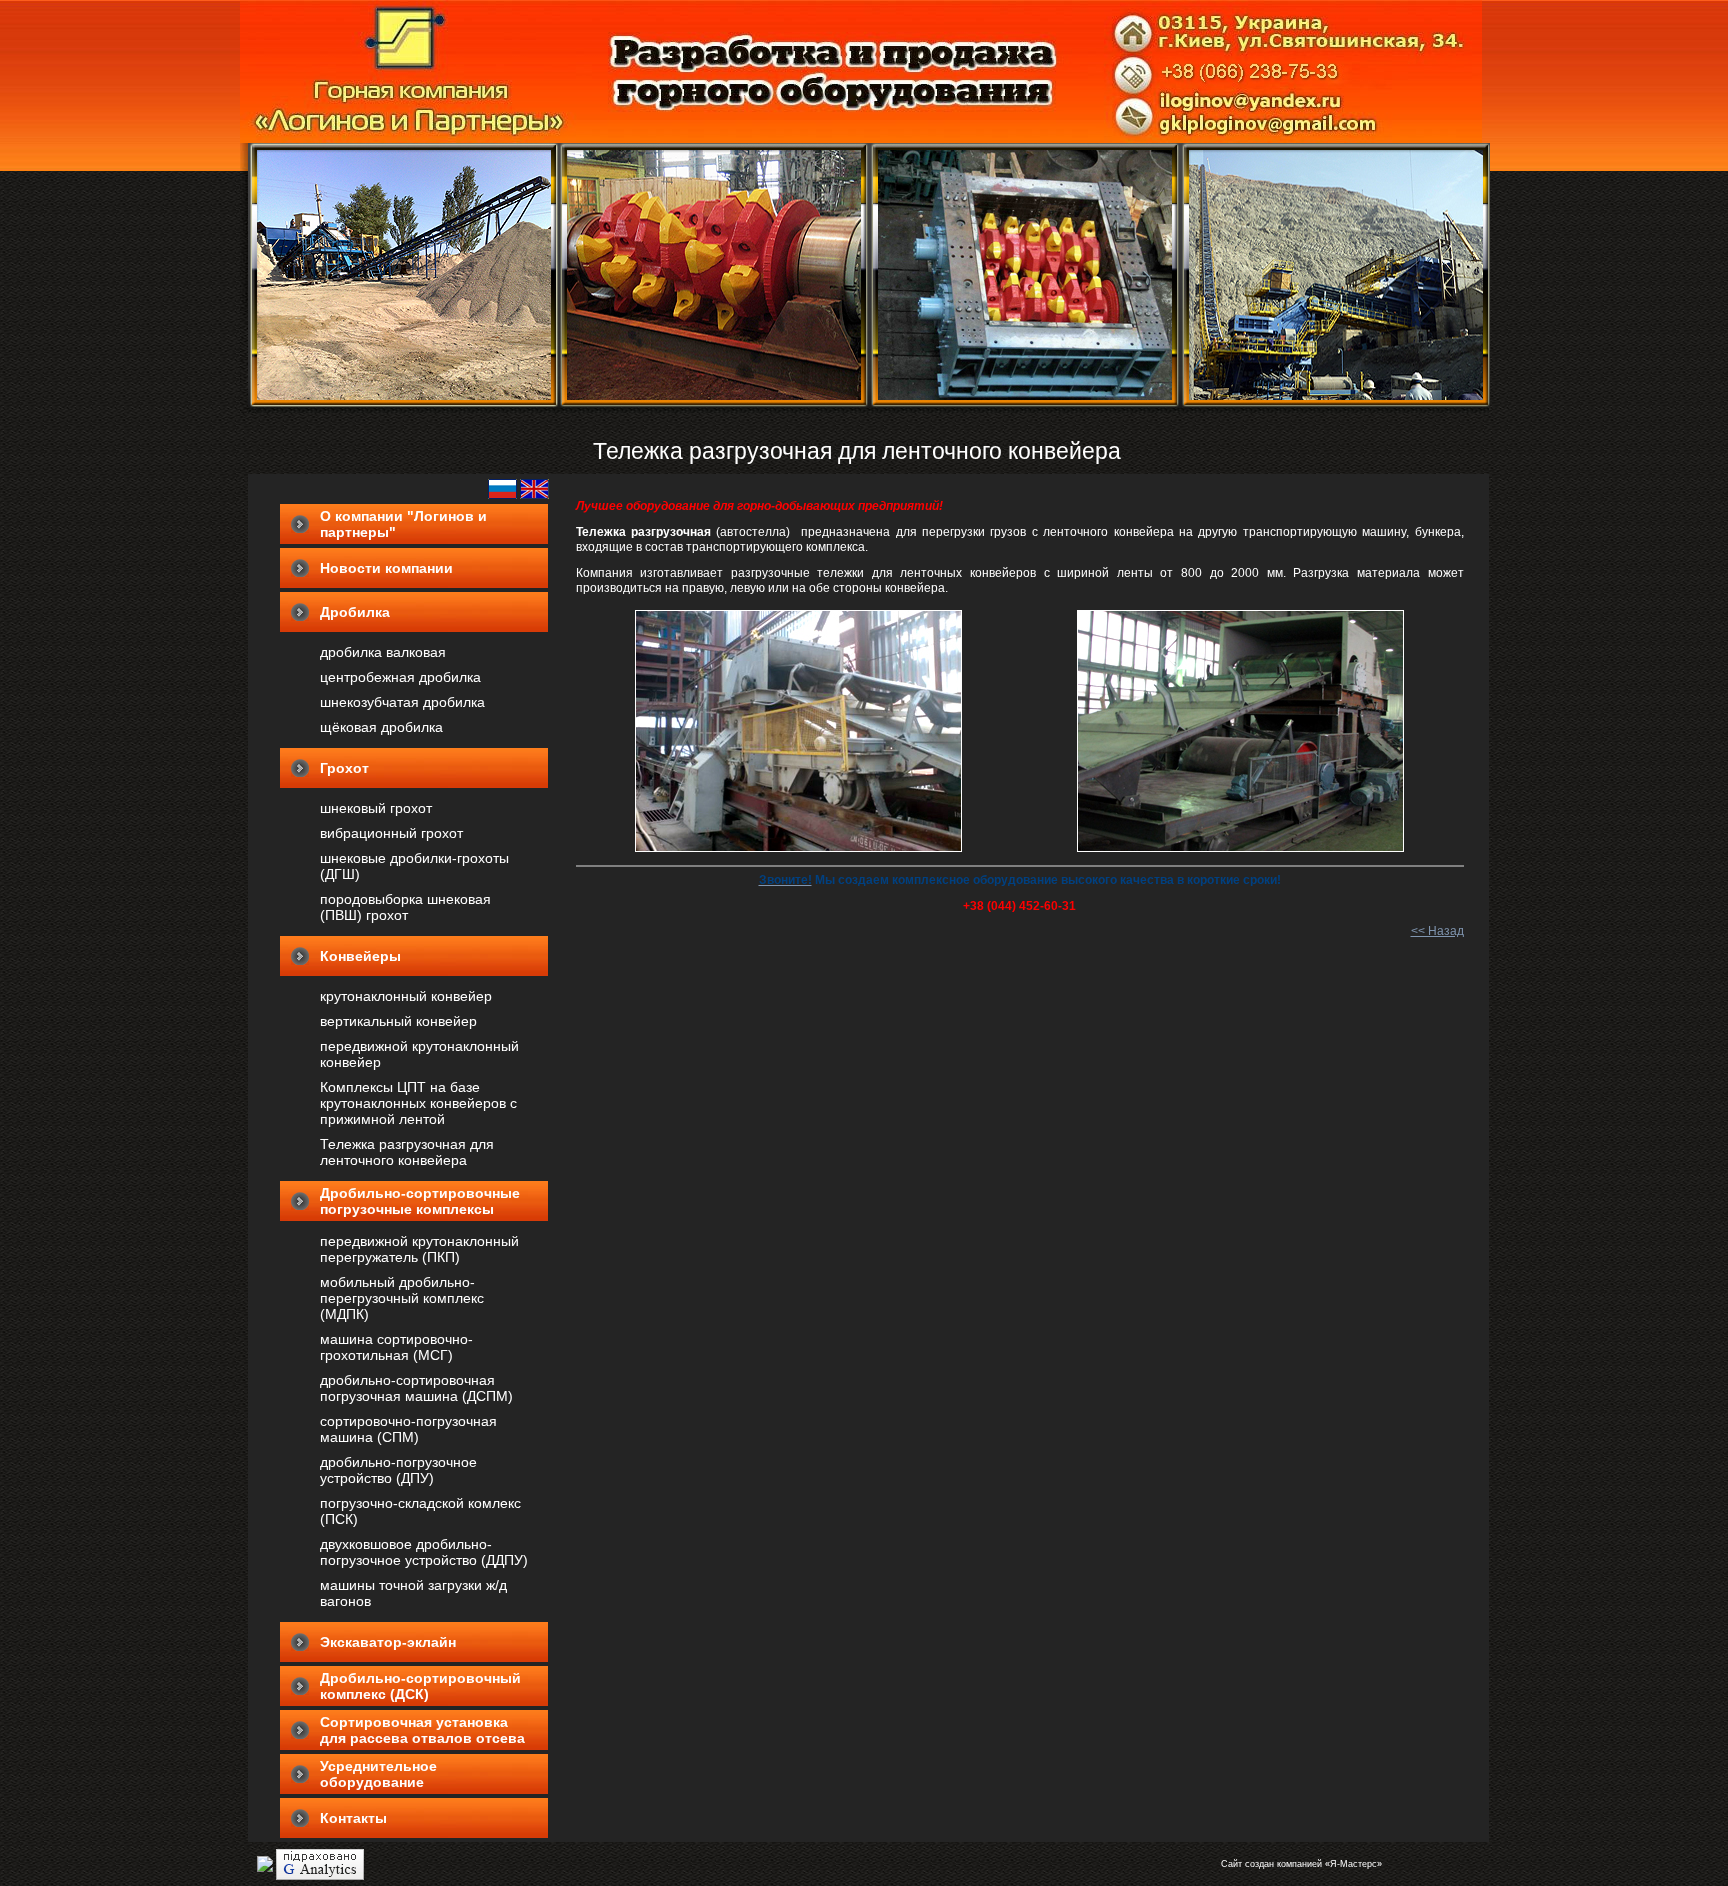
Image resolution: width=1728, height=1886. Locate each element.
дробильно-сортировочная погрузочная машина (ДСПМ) (416, 1388)
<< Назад (1437, 931)
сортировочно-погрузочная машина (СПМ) (408, 1429)
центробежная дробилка (400, 677)
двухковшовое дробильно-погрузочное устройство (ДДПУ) (424, 1552)
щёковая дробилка (381, 727)
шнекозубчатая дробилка (402, 702)
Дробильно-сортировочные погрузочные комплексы (420, 1201)
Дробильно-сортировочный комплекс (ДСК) (420, 1686)
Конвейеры (360, 956)
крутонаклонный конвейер (406, 996)
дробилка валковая (383, 652)
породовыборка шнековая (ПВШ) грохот (405, 907)
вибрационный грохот (391, 833)
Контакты (353, 1818)
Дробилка (355, 612)
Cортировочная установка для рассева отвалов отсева (422, 1730)
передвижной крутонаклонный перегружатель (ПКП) (419, 1249)
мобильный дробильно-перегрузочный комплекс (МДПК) (402, 1298)
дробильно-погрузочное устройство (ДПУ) (398, 1470)
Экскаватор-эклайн (388, 1642)
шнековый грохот (376, 808)
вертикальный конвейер (398, 1021)
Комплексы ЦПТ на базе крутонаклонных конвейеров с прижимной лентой (418, 1103)
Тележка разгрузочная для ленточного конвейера (407, 1152)
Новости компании (386, 568)
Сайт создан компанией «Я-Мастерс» (1301, 1864)
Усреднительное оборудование (378, 1774)
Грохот (344, 768)
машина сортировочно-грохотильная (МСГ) (396, 1347)
